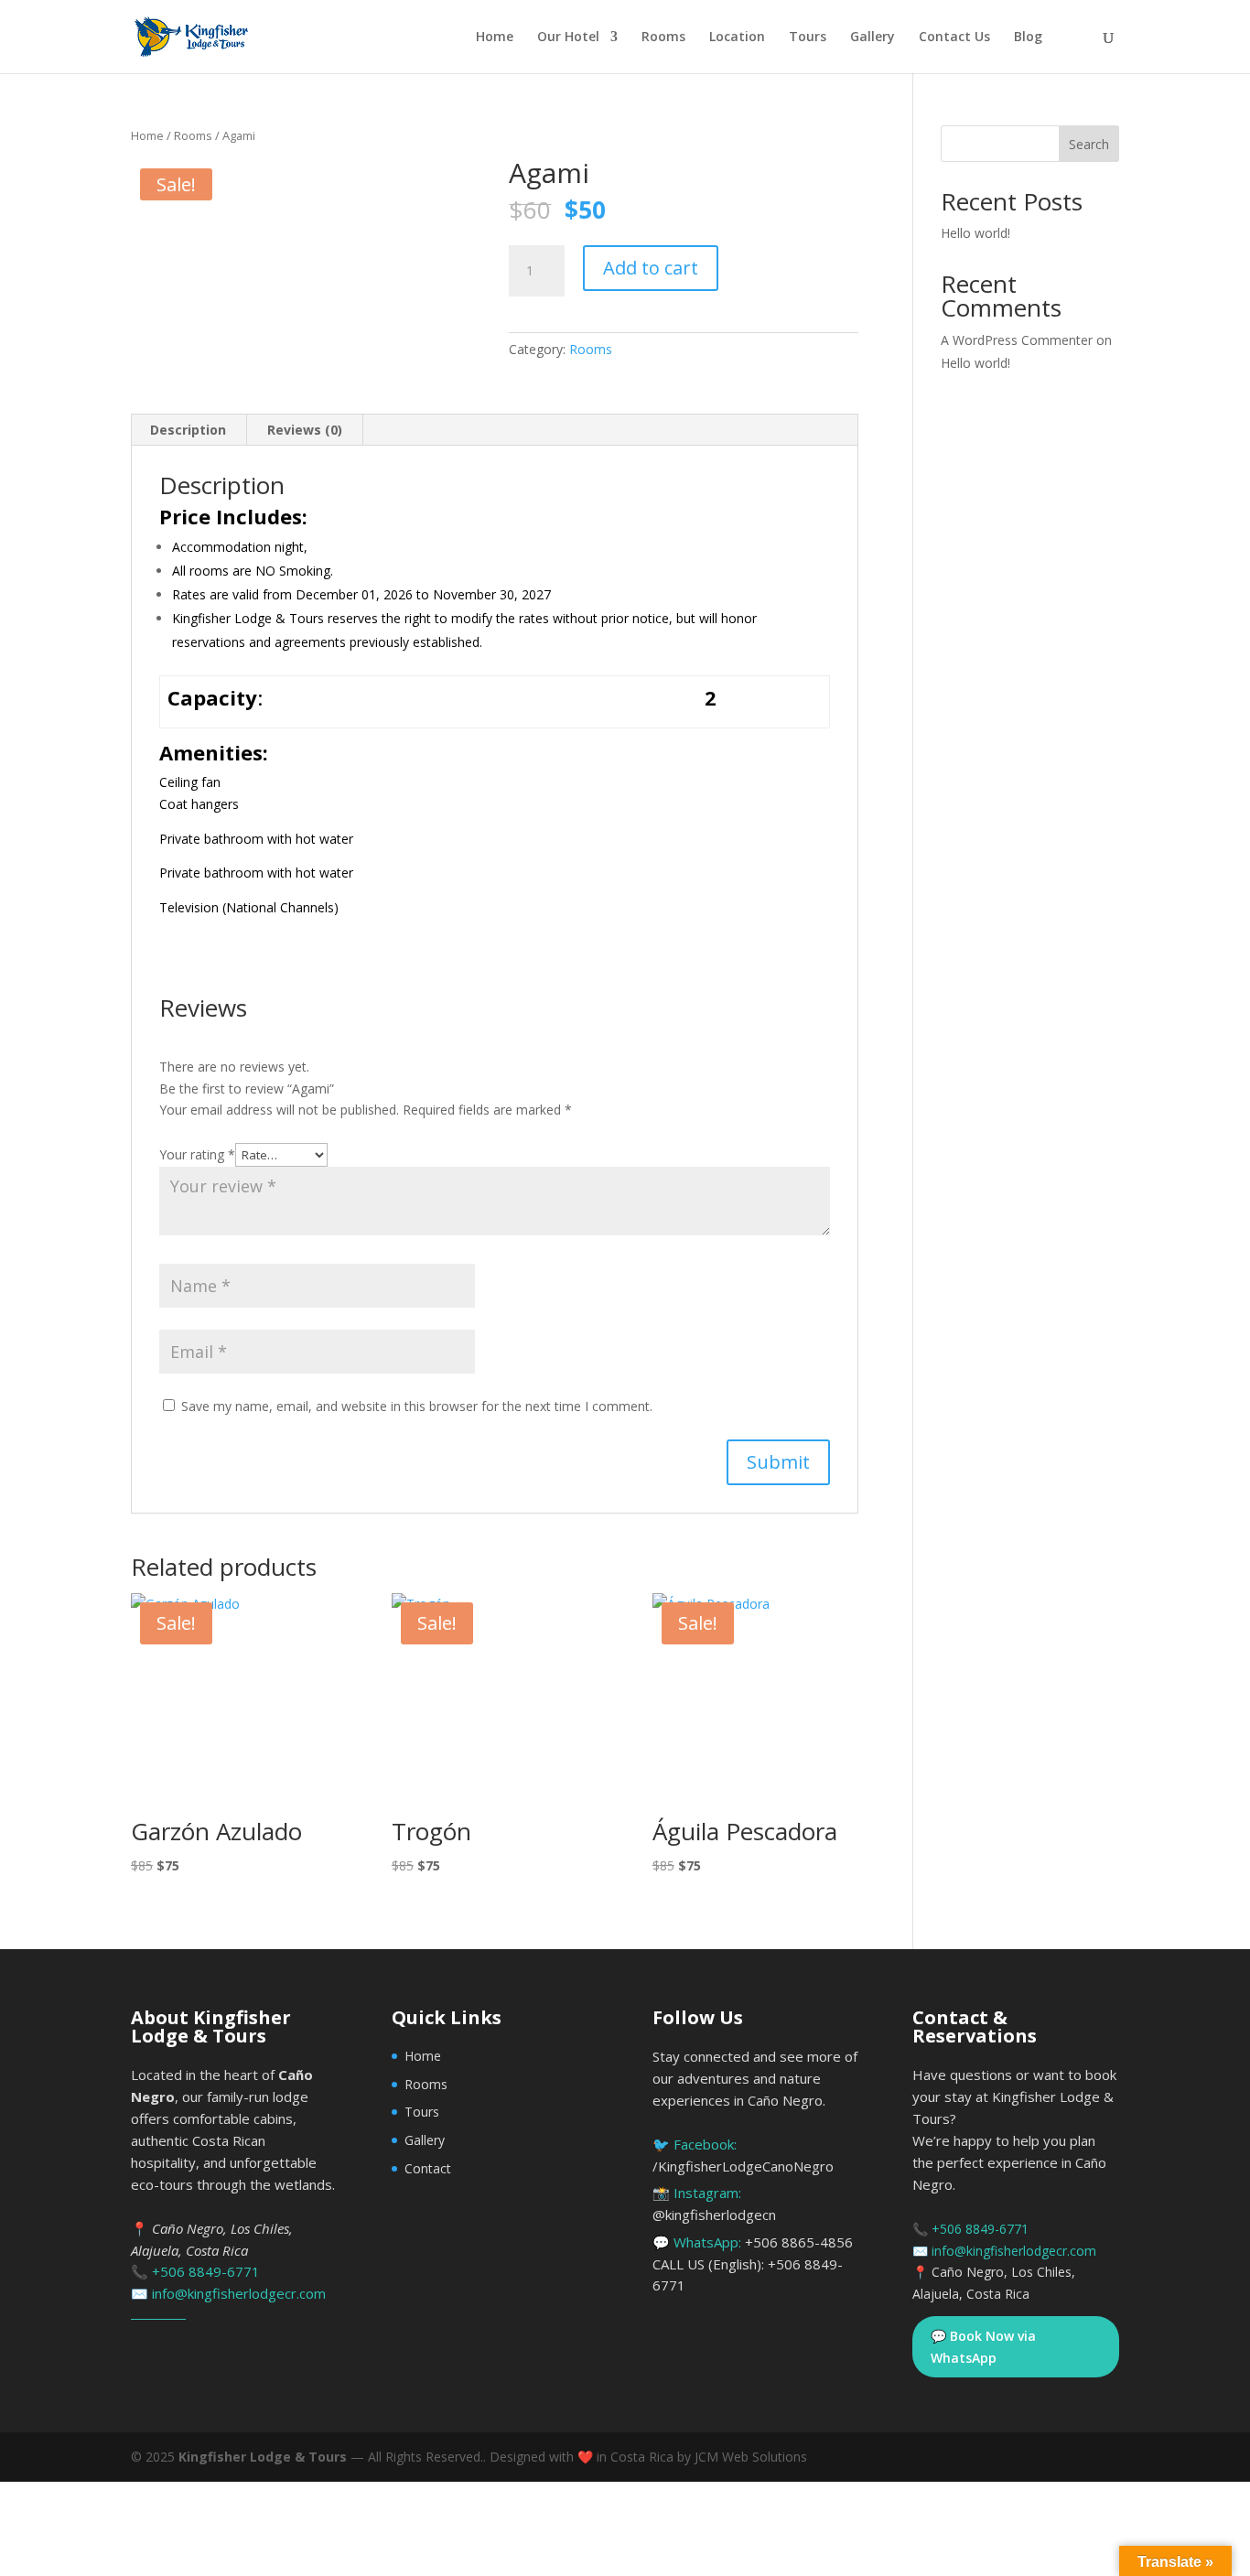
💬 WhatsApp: (753, 2264)
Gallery (873, 38)
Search (1089, 144)
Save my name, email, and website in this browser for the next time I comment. (417, 1406)
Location (737, 38)
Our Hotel (568, 38)
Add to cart (651, 268)
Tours (808, 38)
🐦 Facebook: (743, 2155)
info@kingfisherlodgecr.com (239, 2293)
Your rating (197, 1154)
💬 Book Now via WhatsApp (983, 2347)
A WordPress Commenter (1017, 340)
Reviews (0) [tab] (305, 430)
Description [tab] (188, 430)
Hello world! (975, 233)
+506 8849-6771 (206, 2271)
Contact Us (954, 38)
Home (495, 38)
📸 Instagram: (714, 2204)
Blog (1028, 38)
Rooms (663, 38)
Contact (428, 2168)
